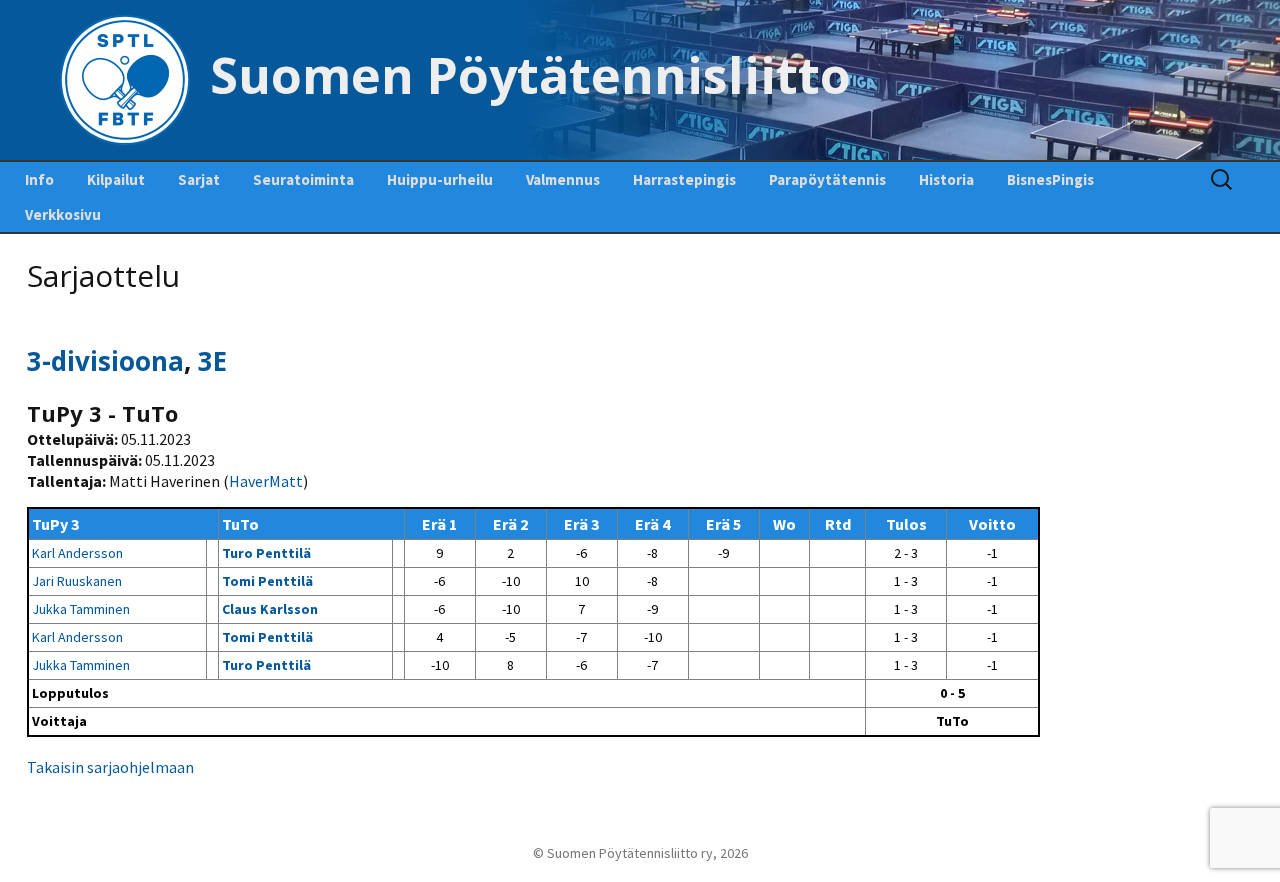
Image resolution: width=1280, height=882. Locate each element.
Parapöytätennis (827, 179)
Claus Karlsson (270, 609)
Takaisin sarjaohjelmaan (110, 767)
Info (39, 179)
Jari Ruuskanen (77, 581)
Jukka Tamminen (81, 609)
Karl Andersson (77, 553)
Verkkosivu (63, 214)
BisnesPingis (1050, 179)
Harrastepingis (684, 179)
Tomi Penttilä (267, 581)
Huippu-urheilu (440, 179)
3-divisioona (105, 361)
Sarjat (199, 179)
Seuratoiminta (303, 179)
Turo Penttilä (266, 553)
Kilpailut (116, 179)
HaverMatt (266, 481)
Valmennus (563, 179)
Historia (946, 179)
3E (212, 361)
